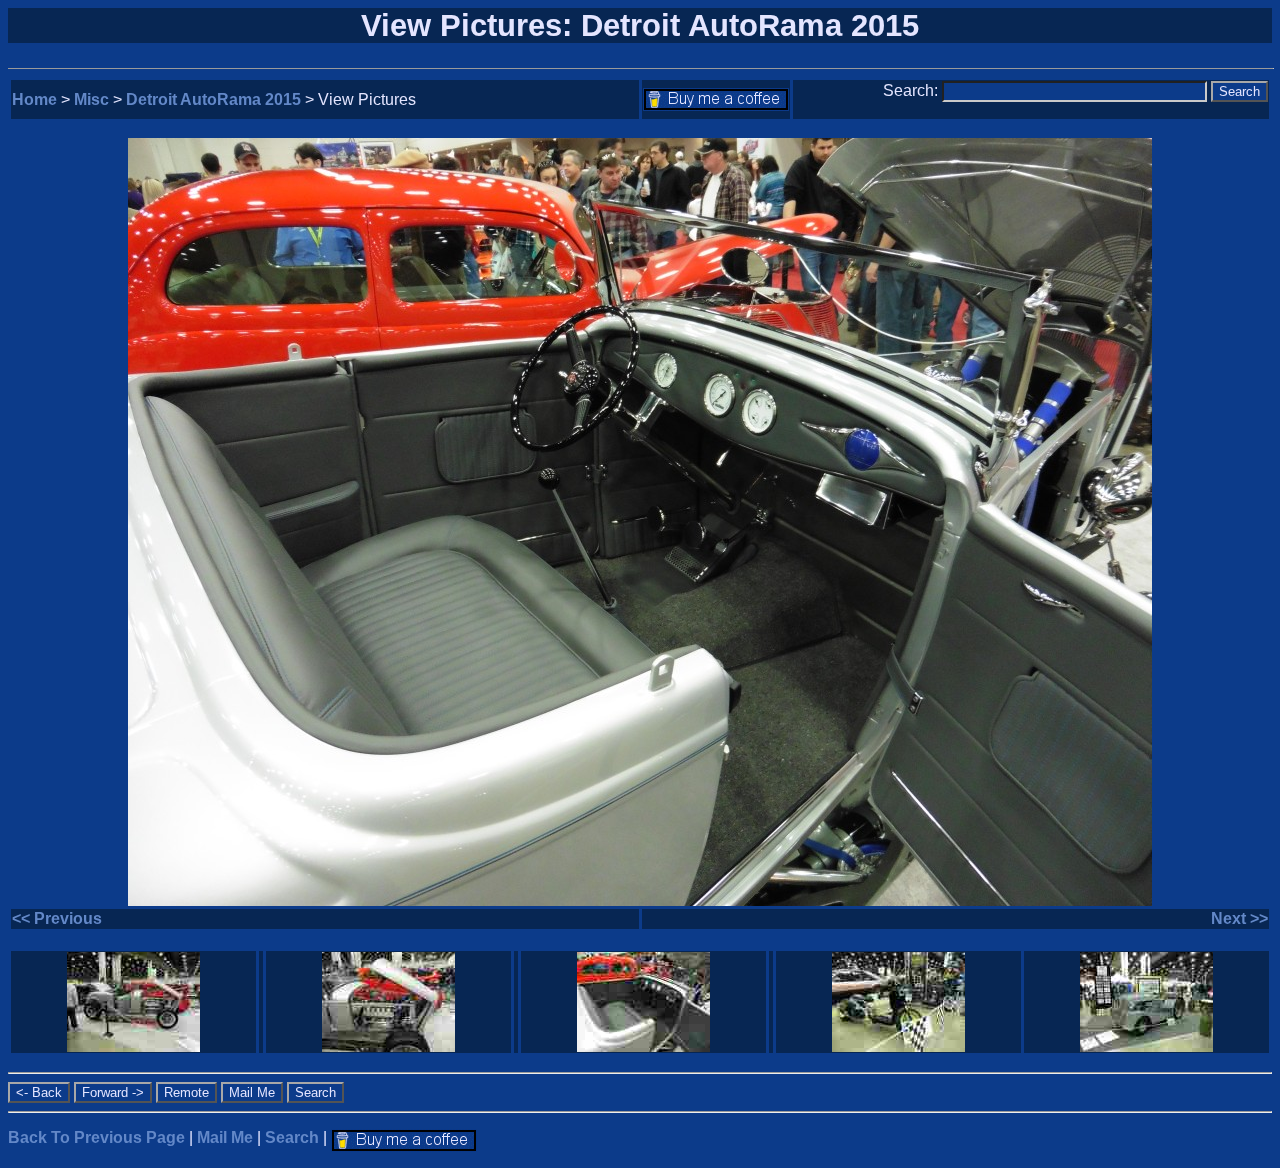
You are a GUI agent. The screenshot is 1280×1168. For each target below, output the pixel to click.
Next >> (1239, 918)
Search (292, 1137)
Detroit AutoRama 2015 (213, 99)
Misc (91, 99)
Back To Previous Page (96, 1137)
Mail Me (225, 1137)
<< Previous (57, 918)
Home (34, 99)
